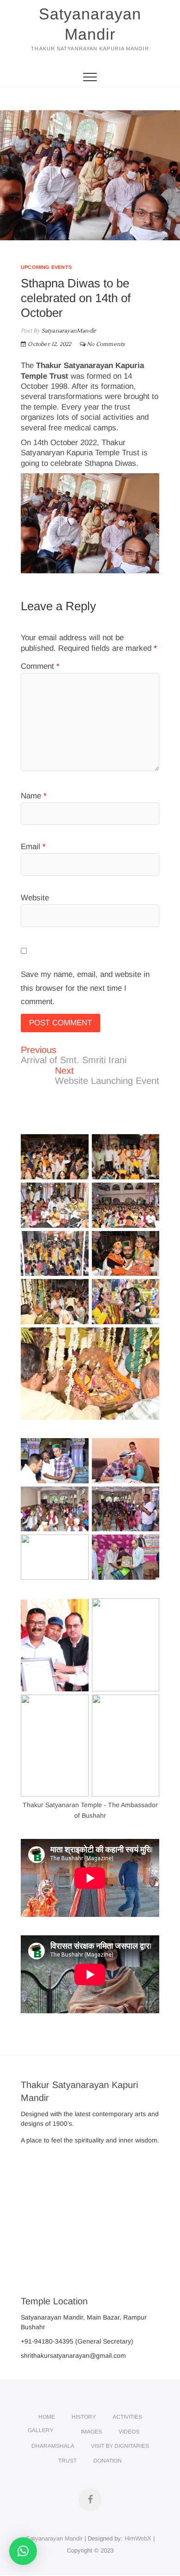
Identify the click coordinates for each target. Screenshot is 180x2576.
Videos (129, 2432)
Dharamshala (53, 2446)
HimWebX (138, 2538)
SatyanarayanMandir (68, 331)
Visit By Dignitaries (120, 2446)
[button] (23, 2551)
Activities (127, 2417)
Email (33, 847)
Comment (40, 666)
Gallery (41, 2430)
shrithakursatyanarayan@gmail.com (73, 2356)
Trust (67, 2461)
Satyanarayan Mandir (90, 24)
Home (47, 2417)
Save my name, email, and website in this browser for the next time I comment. (85, 988)
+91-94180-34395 (47, 2341)
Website (35, 898)
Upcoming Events (46, 267)
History (84, 2417)
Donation (108, 2461)
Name (34, 796)
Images (91, 2432)
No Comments (106, 344)
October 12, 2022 (49, 344)
